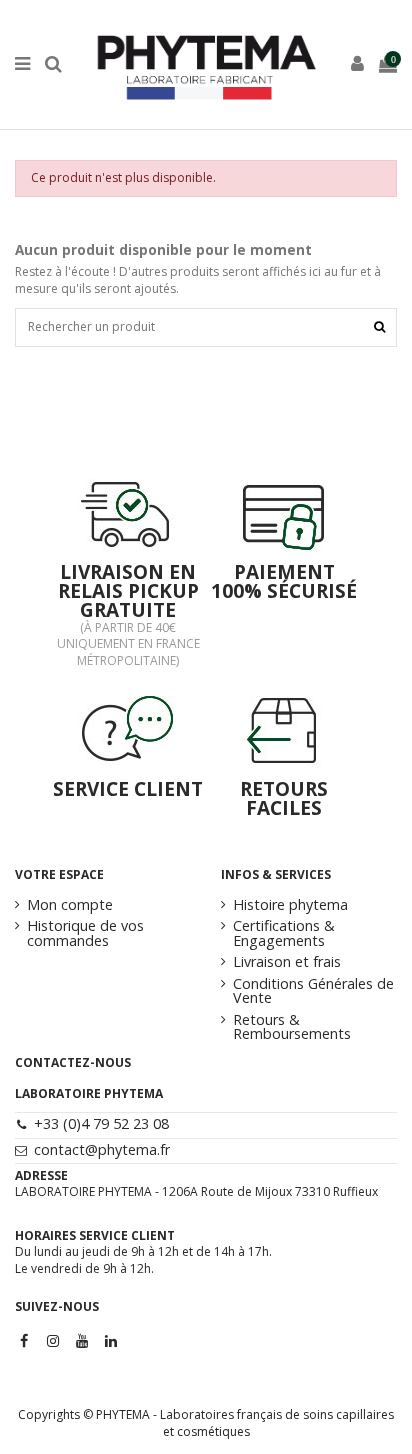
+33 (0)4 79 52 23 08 (101, 1123)
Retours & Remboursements (292, 1027)
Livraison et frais (287, 962)
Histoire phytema (290, 905)
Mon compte (70, 905)
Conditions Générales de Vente (313, 991)
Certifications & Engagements (284, 933)
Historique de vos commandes (85, 933)
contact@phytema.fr (102, 1149)
